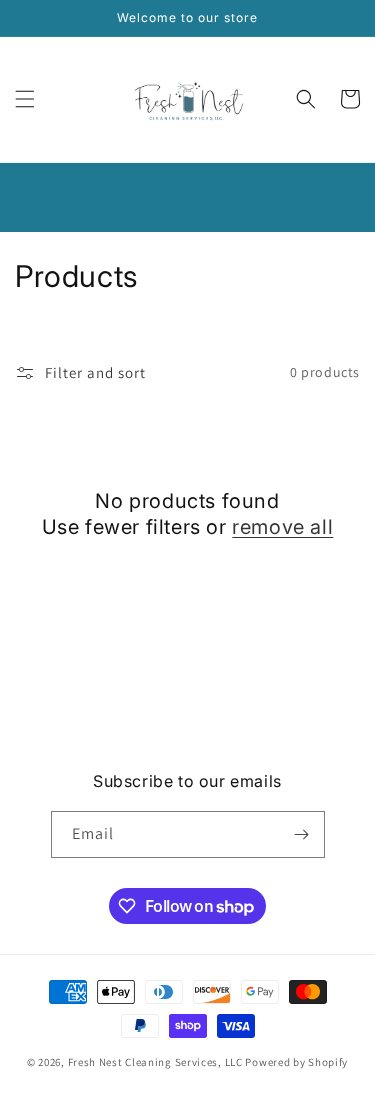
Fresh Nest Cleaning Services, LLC (157, 1062)
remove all (282, 527)
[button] (25, 99)
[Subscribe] (302, 834)
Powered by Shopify (296, 1062)
